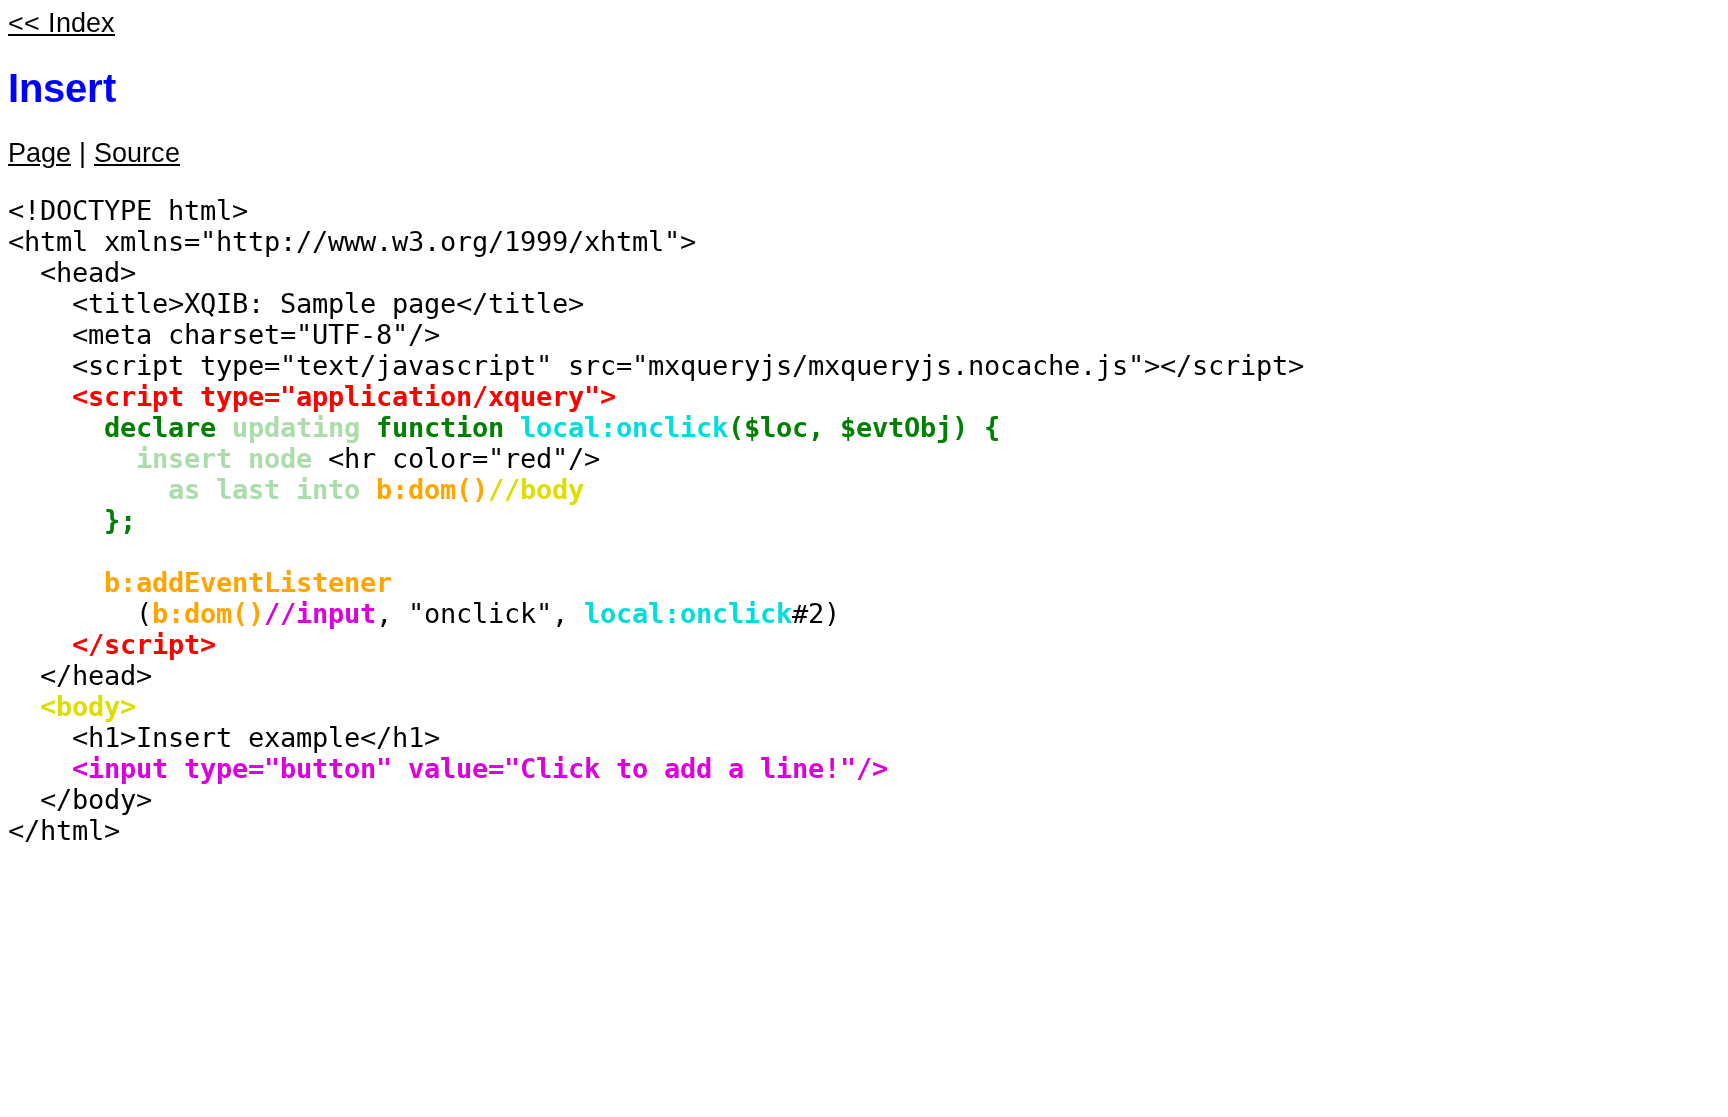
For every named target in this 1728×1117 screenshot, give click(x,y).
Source (137, 153)
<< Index (61, 23)
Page (39, 153)
